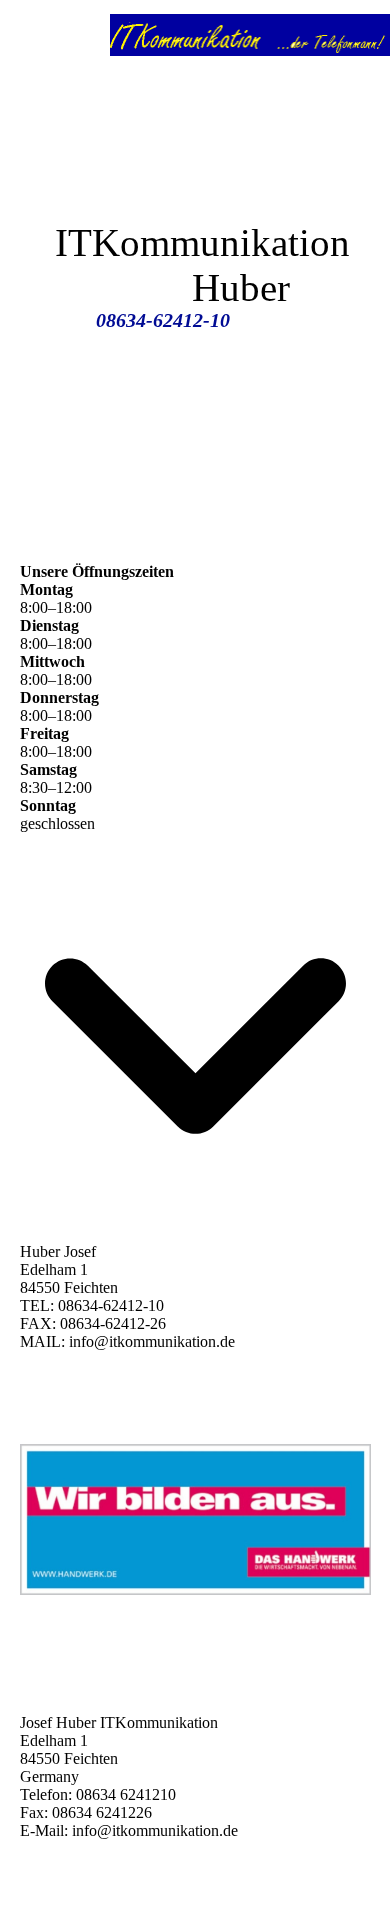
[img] (250, 35)
